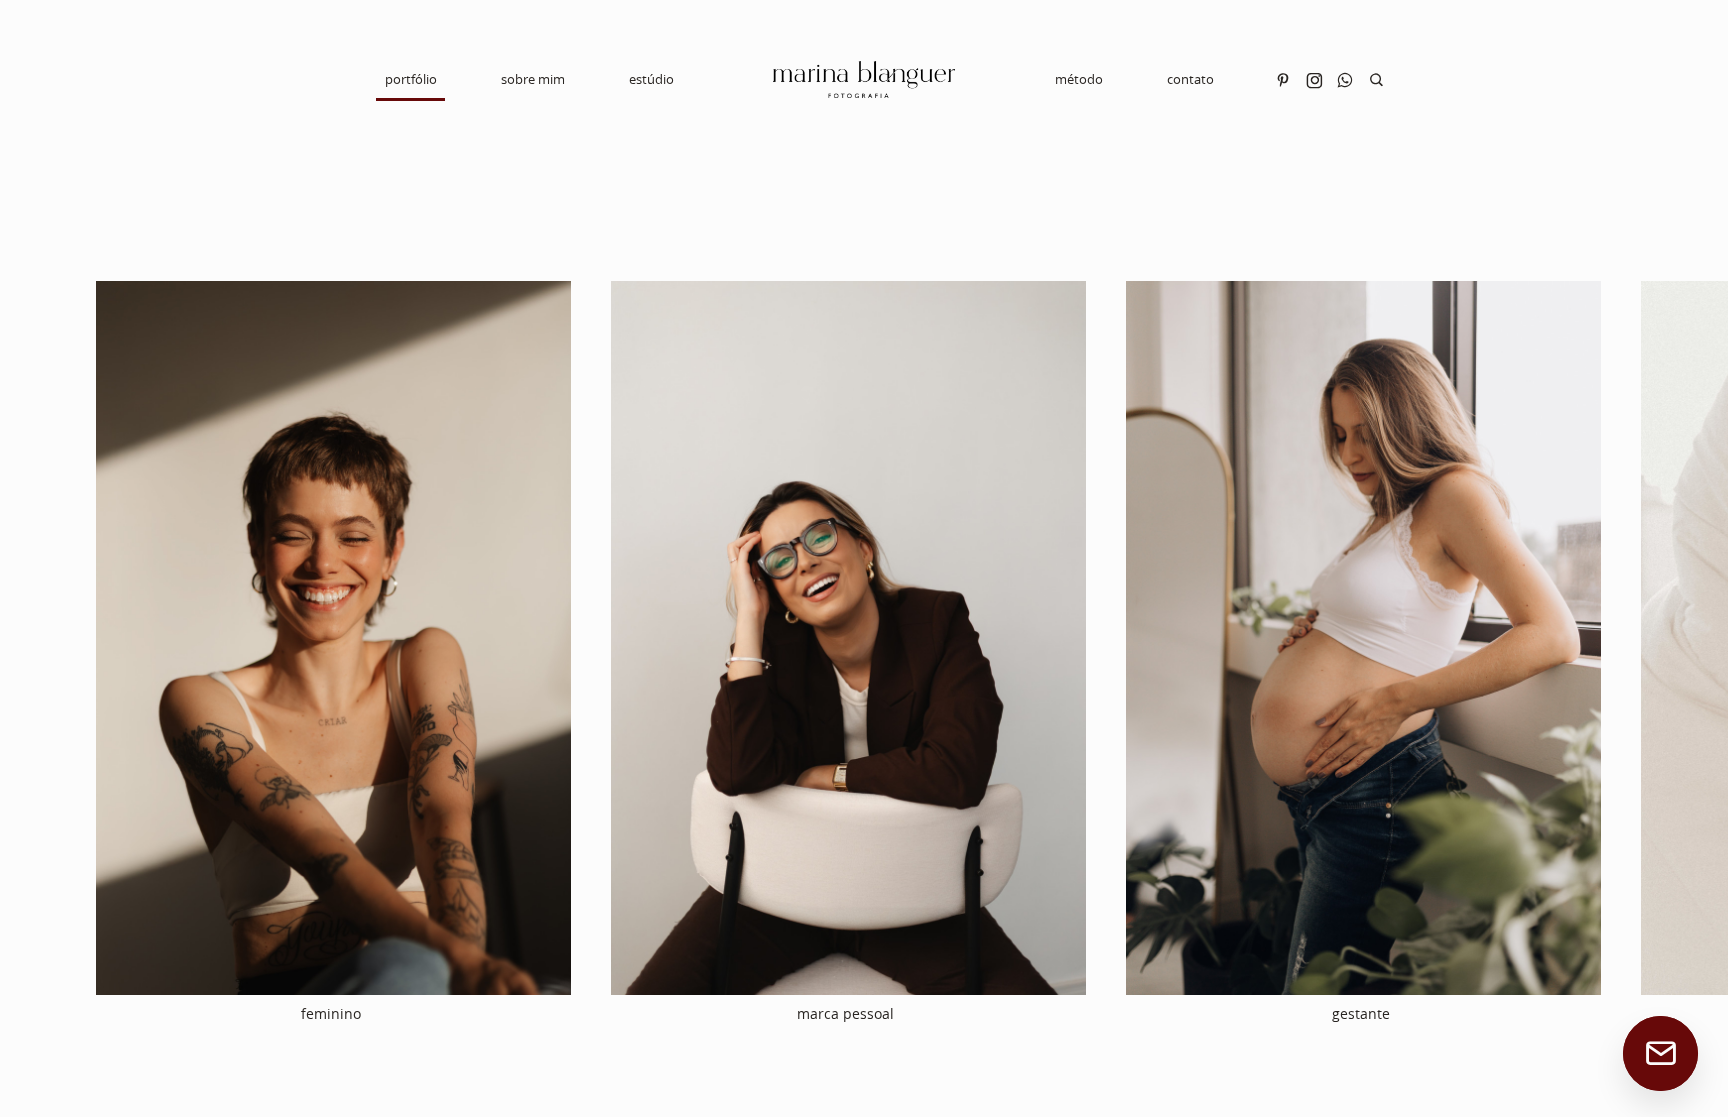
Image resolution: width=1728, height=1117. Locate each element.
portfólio (411, 79)
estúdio (651, 79)
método (1079, 79)
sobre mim (533, 79)
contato (1190, 79)
